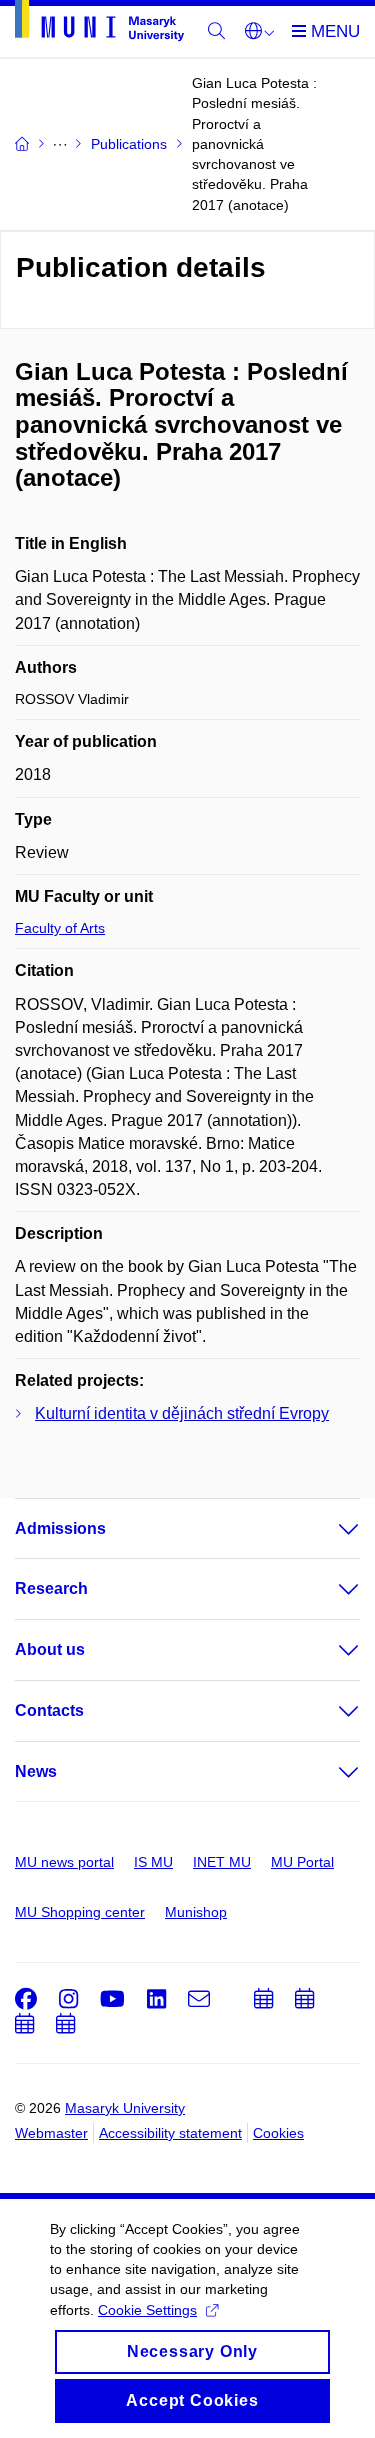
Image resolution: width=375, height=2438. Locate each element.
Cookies (278, 2133)
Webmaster (51, 2133)
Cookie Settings (147, 2310)
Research (51, 1588)
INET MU (222, 1862)
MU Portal (302, 1862)
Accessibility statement (170, 2133)
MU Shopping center (80, 1912)
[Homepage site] (99, 24)
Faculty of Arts (60, 928)
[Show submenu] (329, 1529)
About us (50, 1649)
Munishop (196, 1912)
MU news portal (64, 1862)
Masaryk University (125, 2108)
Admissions (60, 1528)
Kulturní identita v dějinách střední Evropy (182, 1413)
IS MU (153, 1862)
